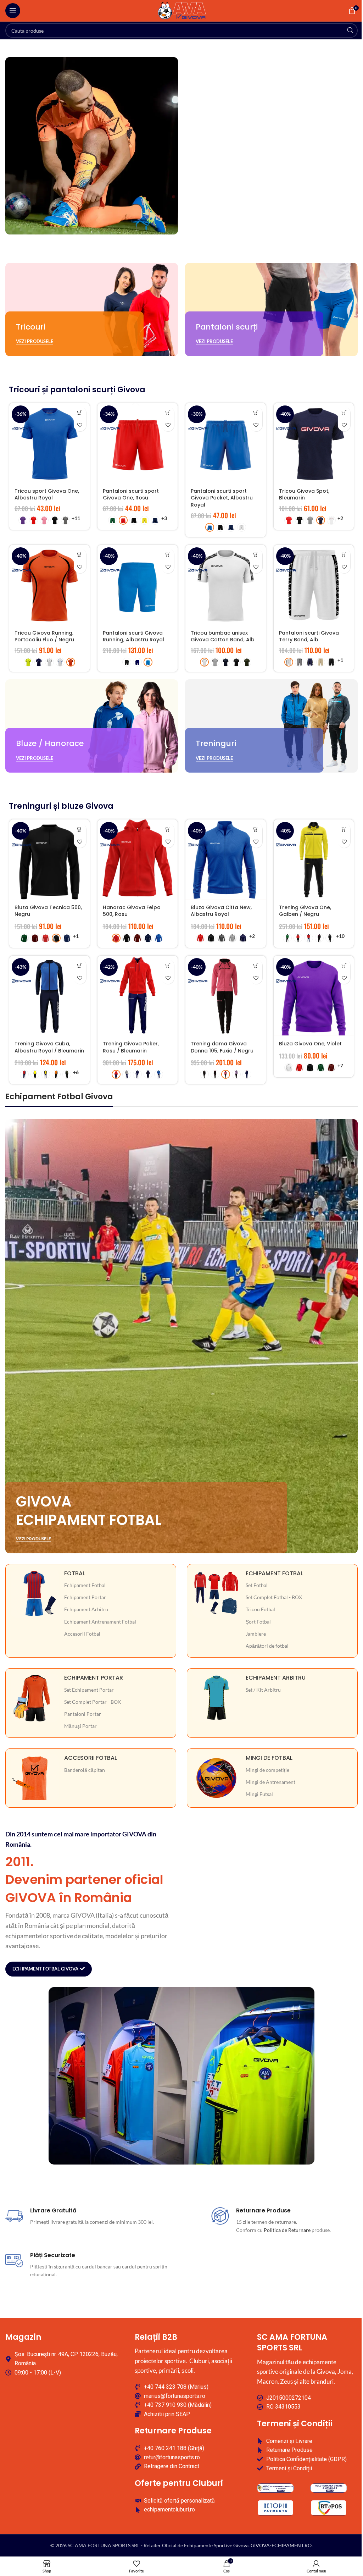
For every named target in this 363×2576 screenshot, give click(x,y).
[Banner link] (92, 309)
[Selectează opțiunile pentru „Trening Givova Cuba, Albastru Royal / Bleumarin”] (80, 965)
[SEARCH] (350, 31)
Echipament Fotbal (85, 1585)
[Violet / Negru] (236, 1074)
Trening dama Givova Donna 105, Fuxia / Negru (222, 1047)
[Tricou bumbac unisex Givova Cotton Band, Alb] (226, 585)
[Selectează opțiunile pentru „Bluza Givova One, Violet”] (344, 965)
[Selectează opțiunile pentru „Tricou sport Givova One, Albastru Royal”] (80, 413)
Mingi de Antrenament (270, 1782)
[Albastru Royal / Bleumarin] (159, 1074)
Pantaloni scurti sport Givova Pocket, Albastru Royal (222, 498)
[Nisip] (321, 662)
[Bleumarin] (155, 520)
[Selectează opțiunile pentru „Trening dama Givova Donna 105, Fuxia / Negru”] (256, 965)
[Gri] (215, 662)
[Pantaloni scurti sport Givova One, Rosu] (138, 443)
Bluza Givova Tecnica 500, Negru (48, 911)
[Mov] (23, 520)
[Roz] (44, 520)
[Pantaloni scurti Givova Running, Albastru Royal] (138, 585)
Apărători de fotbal (267, 1646)
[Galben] (144, 520)
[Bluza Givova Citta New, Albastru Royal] (226, 860)
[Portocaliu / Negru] (56, 1074)
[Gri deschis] (310, 520)
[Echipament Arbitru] (272, 1698)
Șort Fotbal (258, 1622)
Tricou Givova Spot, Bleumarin (304, 494)
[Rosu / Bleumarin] (309, 938)
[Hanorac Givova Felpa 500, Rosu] (138, 860)
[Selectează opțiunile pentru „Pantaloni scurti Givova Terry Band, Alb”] (344, 555)
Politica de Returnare (287, 2230)
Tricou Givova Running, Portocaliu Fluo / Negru (44, 636)
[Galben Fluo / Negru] (28, 662)
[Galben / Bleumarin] (46, 1074)
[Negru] (55, 520)
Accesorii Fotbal (82, 1634)
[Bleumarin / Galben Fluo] (137, 1074)
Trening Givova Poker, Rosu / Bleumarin (131, 1047)
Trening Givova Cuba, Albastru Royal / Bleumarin (49, 1047)
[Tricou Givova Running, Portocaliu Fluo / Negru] (49, 585)
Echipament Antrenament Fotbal (100, 1622)
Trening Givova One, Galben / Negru (305, 911)
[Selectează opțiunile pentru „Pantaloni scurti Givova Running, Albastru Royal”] (168, 555)
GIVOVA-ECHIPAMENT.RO (281, 2545)
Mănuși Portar (80, 1726)
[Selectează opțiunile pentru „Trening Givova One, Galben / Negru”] (344, 829)
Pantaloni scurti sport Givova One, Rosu (131, 494)
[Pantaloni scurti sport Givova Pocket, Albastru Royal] (226, 443)
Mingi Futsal (259, 1794)
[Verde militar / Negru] (67, 1074)
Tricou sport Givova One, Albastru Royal (47, 494)
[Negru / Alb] (330, 938)
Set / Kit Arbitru (263, 1690)
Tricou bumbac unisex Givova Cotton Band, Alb (223, 636)
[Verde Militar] (247, 662)
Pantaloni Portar (83, 1714)
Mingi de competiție (267, 1770)
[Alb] (242, 527)
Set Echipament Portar (89, 1690)
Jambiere (256, 1634)
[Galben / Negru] (35, 1074)
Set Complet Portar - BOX (93, 1702)
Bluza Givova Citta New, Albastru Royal (221, 911)
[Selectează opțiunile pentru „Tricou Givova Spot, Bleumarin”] (344, 413)
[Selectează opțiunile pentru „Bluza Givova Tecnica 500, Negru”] (80, 829)
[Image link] (275, 2487)
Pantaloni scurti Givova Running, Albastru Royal (133, 636)
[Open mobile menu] (13, 11)
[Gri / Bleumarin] (127, 1074)
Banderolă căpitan (85, 1770)
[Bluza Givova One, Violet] (314, 996)
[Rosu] (33, 520)
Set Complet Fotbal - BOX (274, 1597)
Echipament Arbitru (86, 1609)
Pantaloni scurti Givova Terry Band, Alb (309, 636)
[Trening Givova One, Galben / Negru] (314, 860)
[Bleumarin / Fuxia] (247, 1074)
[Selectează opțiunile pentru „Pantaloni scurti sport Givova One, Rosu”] (168, 413)
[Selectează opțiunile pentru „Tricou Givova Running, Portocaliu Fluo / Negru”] (80, 555)
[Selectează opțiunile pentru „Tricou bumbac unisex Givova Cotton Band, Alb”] (256, 555)
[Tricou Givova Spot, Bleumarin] (314, 443)
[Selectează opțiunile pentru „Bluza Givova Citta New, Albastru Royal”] (256, 829)
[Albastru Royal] (210, 527)
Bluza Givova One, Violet (310, 1044)
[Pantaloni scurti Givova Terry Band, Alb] (314, 585)
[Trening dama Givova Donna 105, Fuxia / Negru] (226, 996)
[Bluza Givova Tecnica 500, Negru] (49, 860)
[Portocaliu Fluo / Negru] (71, 662)
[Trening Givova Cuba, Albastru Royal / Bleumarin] (49, 996)
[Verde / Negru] (287, 938)
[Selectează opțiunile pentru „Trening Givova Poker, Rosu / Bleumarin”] (168, 965)
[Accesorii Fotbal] (91, 1778)
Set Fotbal (257, 1585)
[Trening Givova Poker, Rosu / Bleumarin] (138, 996)
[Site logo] (182, 10)
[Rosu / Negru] (298, 938)
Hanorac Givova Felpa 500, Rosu (132, 911)
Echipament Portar (85, 1597)
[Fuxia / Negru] (226, 1074)
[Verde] (113, 520)
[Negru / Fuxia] (319, 938)
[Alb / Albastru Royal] (60, 662)
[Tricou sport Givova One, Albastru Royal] (49, 443)
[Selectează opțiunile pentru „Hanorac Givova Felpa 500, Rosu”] (168, 829)
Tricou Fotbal (260, 1609)
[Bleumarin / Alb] (39, 662)
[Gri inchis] (65, 520)
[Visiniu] (35, 938)
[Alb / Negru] (49, 662)
